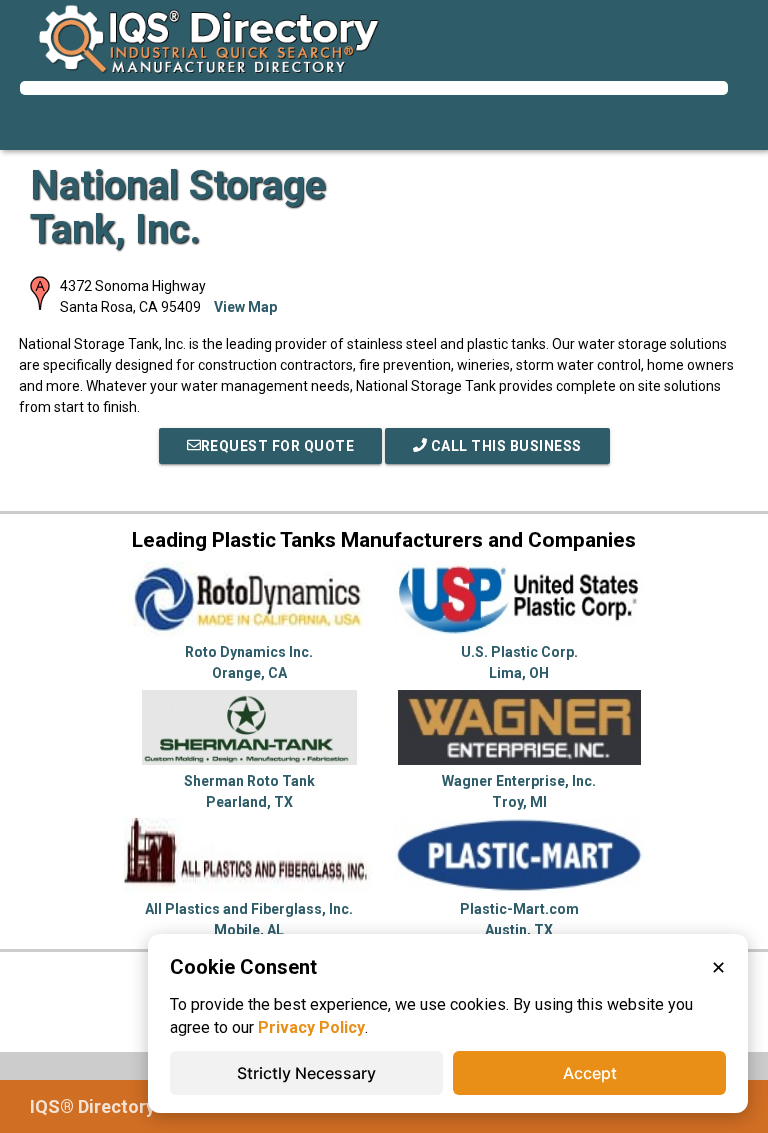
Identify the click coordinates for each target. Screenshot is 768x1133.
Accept (590, 1073)
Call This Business (504, 446)
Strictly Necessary (306, 1073)
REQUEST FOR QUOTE (278, 446)
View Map (245, 307)
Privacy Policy (311, 1027)
